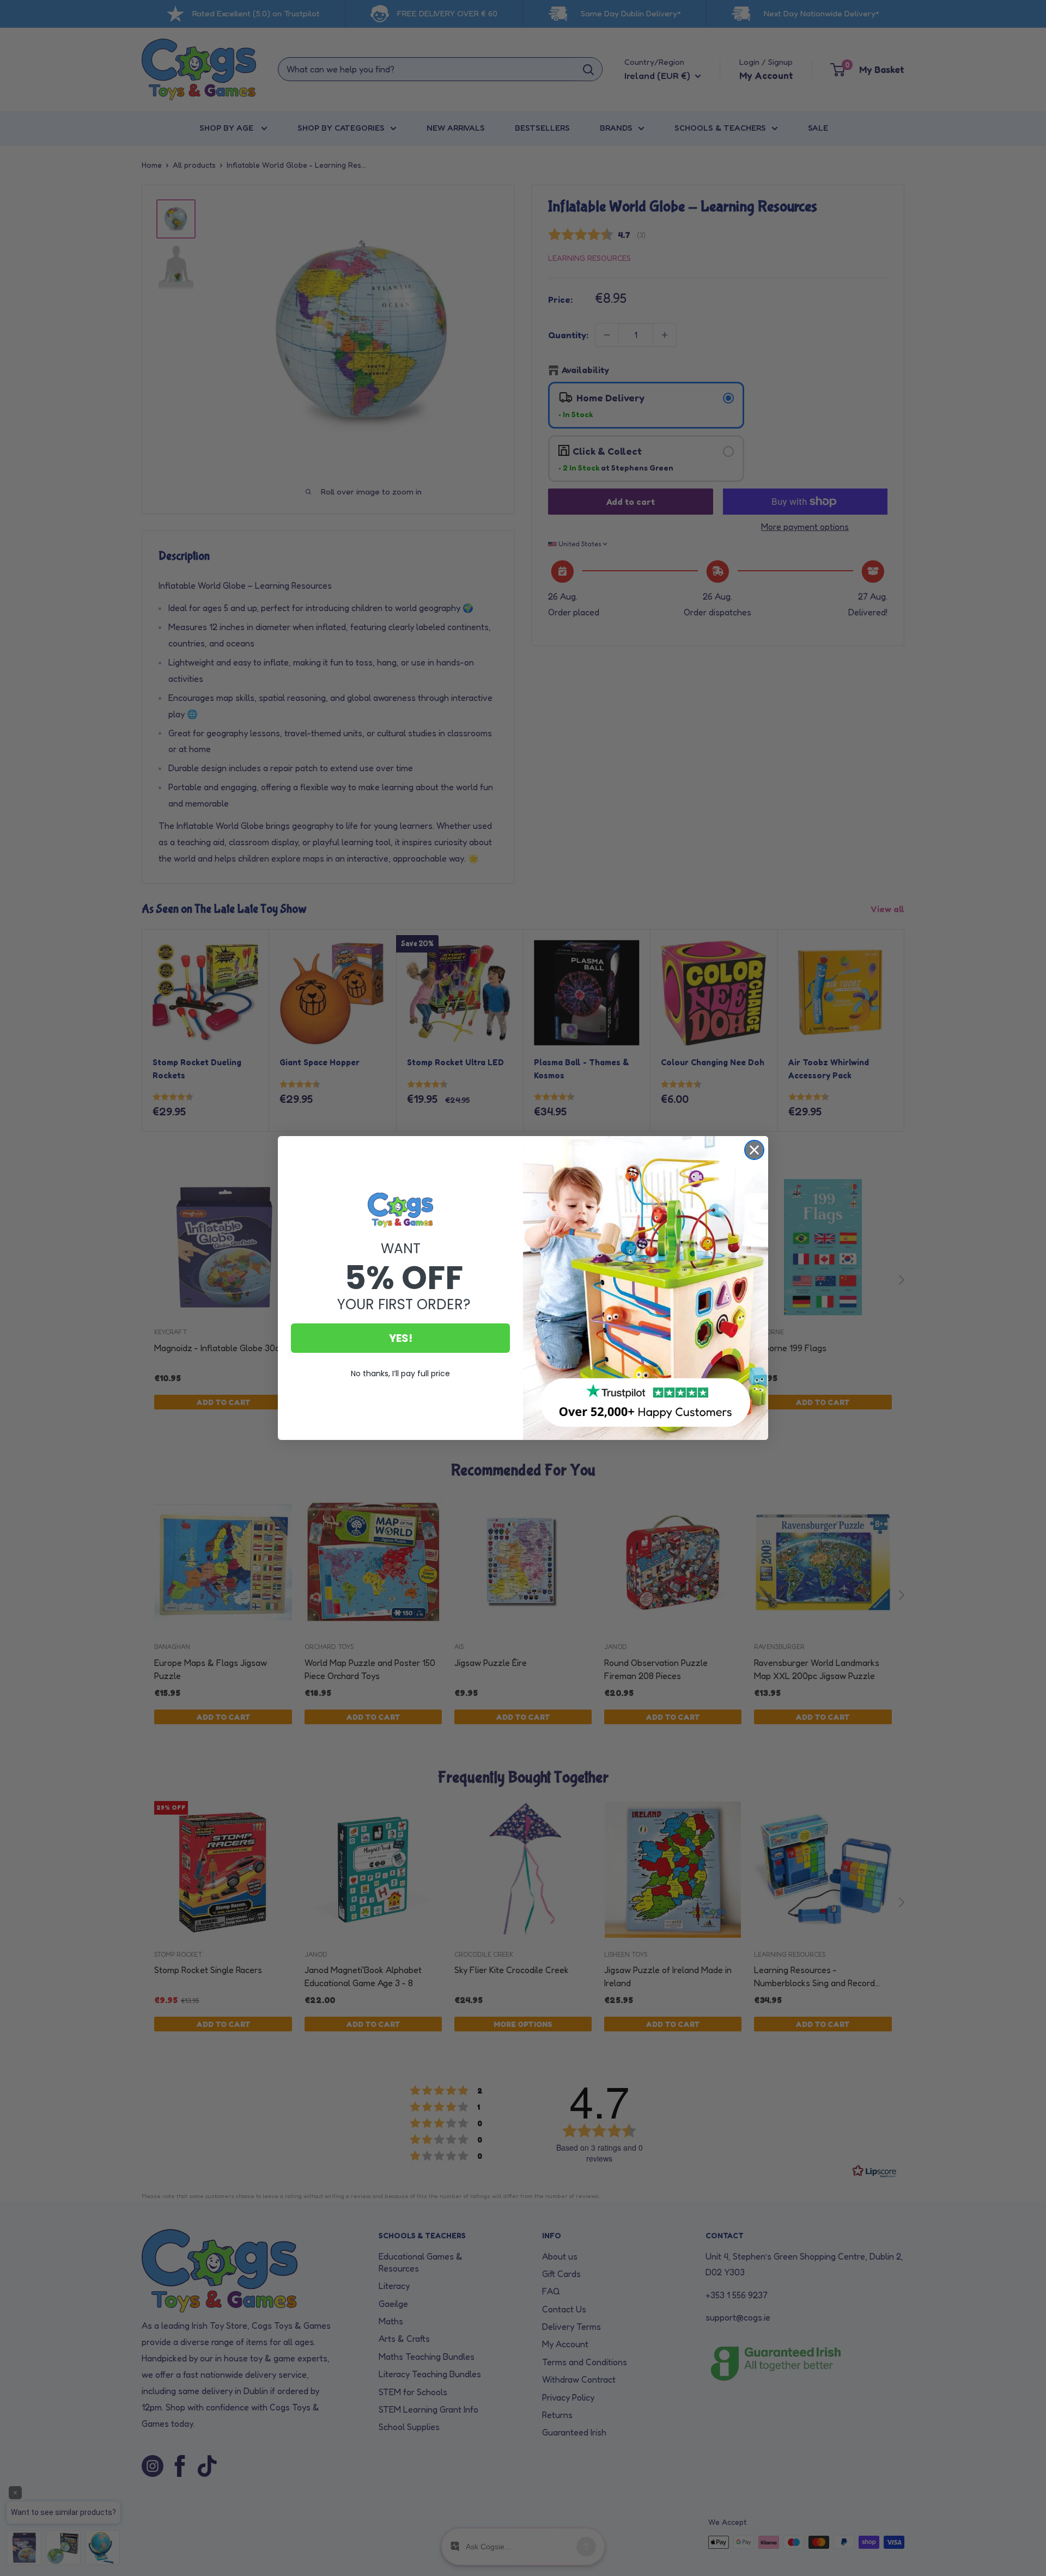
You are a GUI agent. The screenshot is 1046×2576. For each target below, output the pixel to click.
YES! (401, 1338)
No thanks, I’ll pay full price (400, 1374)
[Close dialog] (754, 1150)
